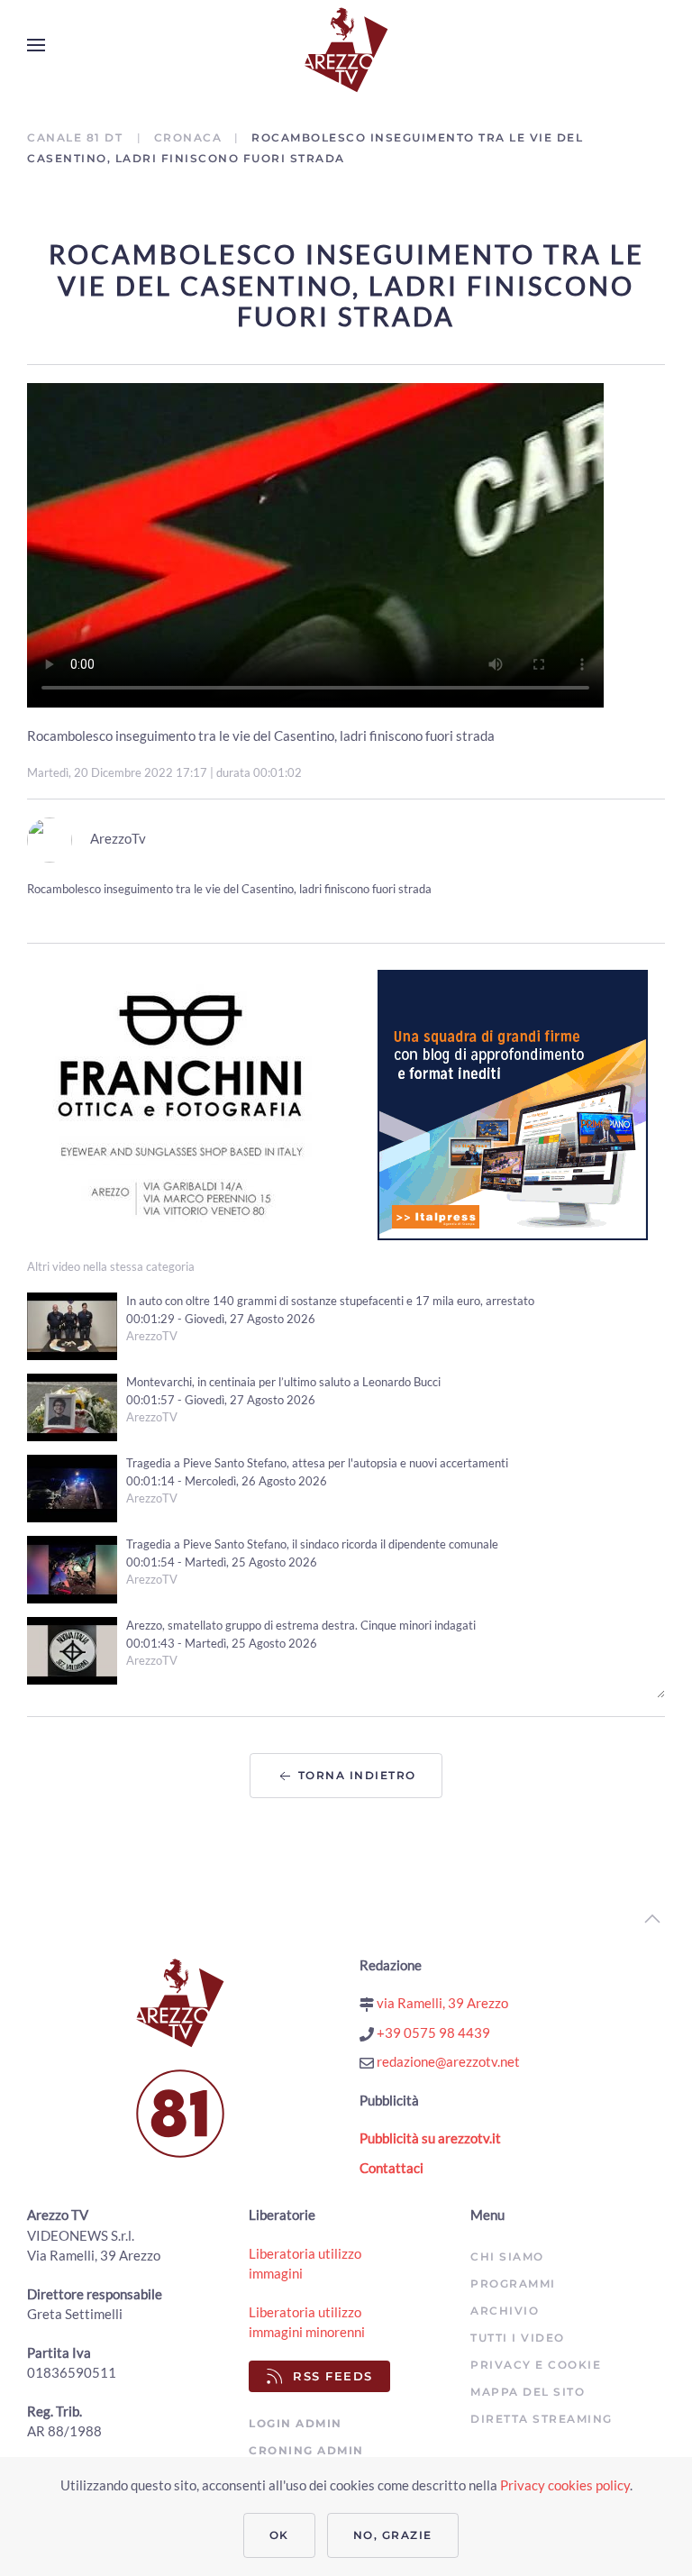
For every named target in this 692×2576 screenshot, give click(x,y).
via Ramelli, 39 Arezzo (441, 2003)
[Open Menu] (36, 45)
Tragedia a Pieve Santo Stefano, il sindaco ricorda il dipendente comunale (312, 1544)
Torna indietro (355, 1775)
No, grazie (393, 2535)
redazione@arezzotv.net (447, 2061)
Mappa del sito (528, 2392)
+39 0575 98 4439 (432, 2032)
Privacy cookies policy (565, 2485)
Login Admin (296, 2423)
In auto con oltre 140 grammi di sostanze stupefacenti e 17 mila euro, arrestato (330, 1301)
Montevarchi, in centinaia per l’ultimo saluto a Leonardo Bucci (283, 1382)
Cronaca (188, 137)
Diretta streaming (542, 2419)
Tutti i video (518, 2338)
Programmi (513, 2284)
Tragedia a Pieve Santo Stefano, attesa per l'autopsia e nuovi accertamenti (317, 1463)
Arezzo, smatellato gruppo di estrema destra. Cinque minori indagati (301, 1625)
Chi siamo (507, 2256)
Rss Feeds (333, 2376)
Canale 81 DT (77, 137)
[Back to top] (652, 1919)
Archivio (505, 2311)
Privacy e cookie (536, 2365)
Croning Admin (306, 2450)
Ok (279, 2535)
